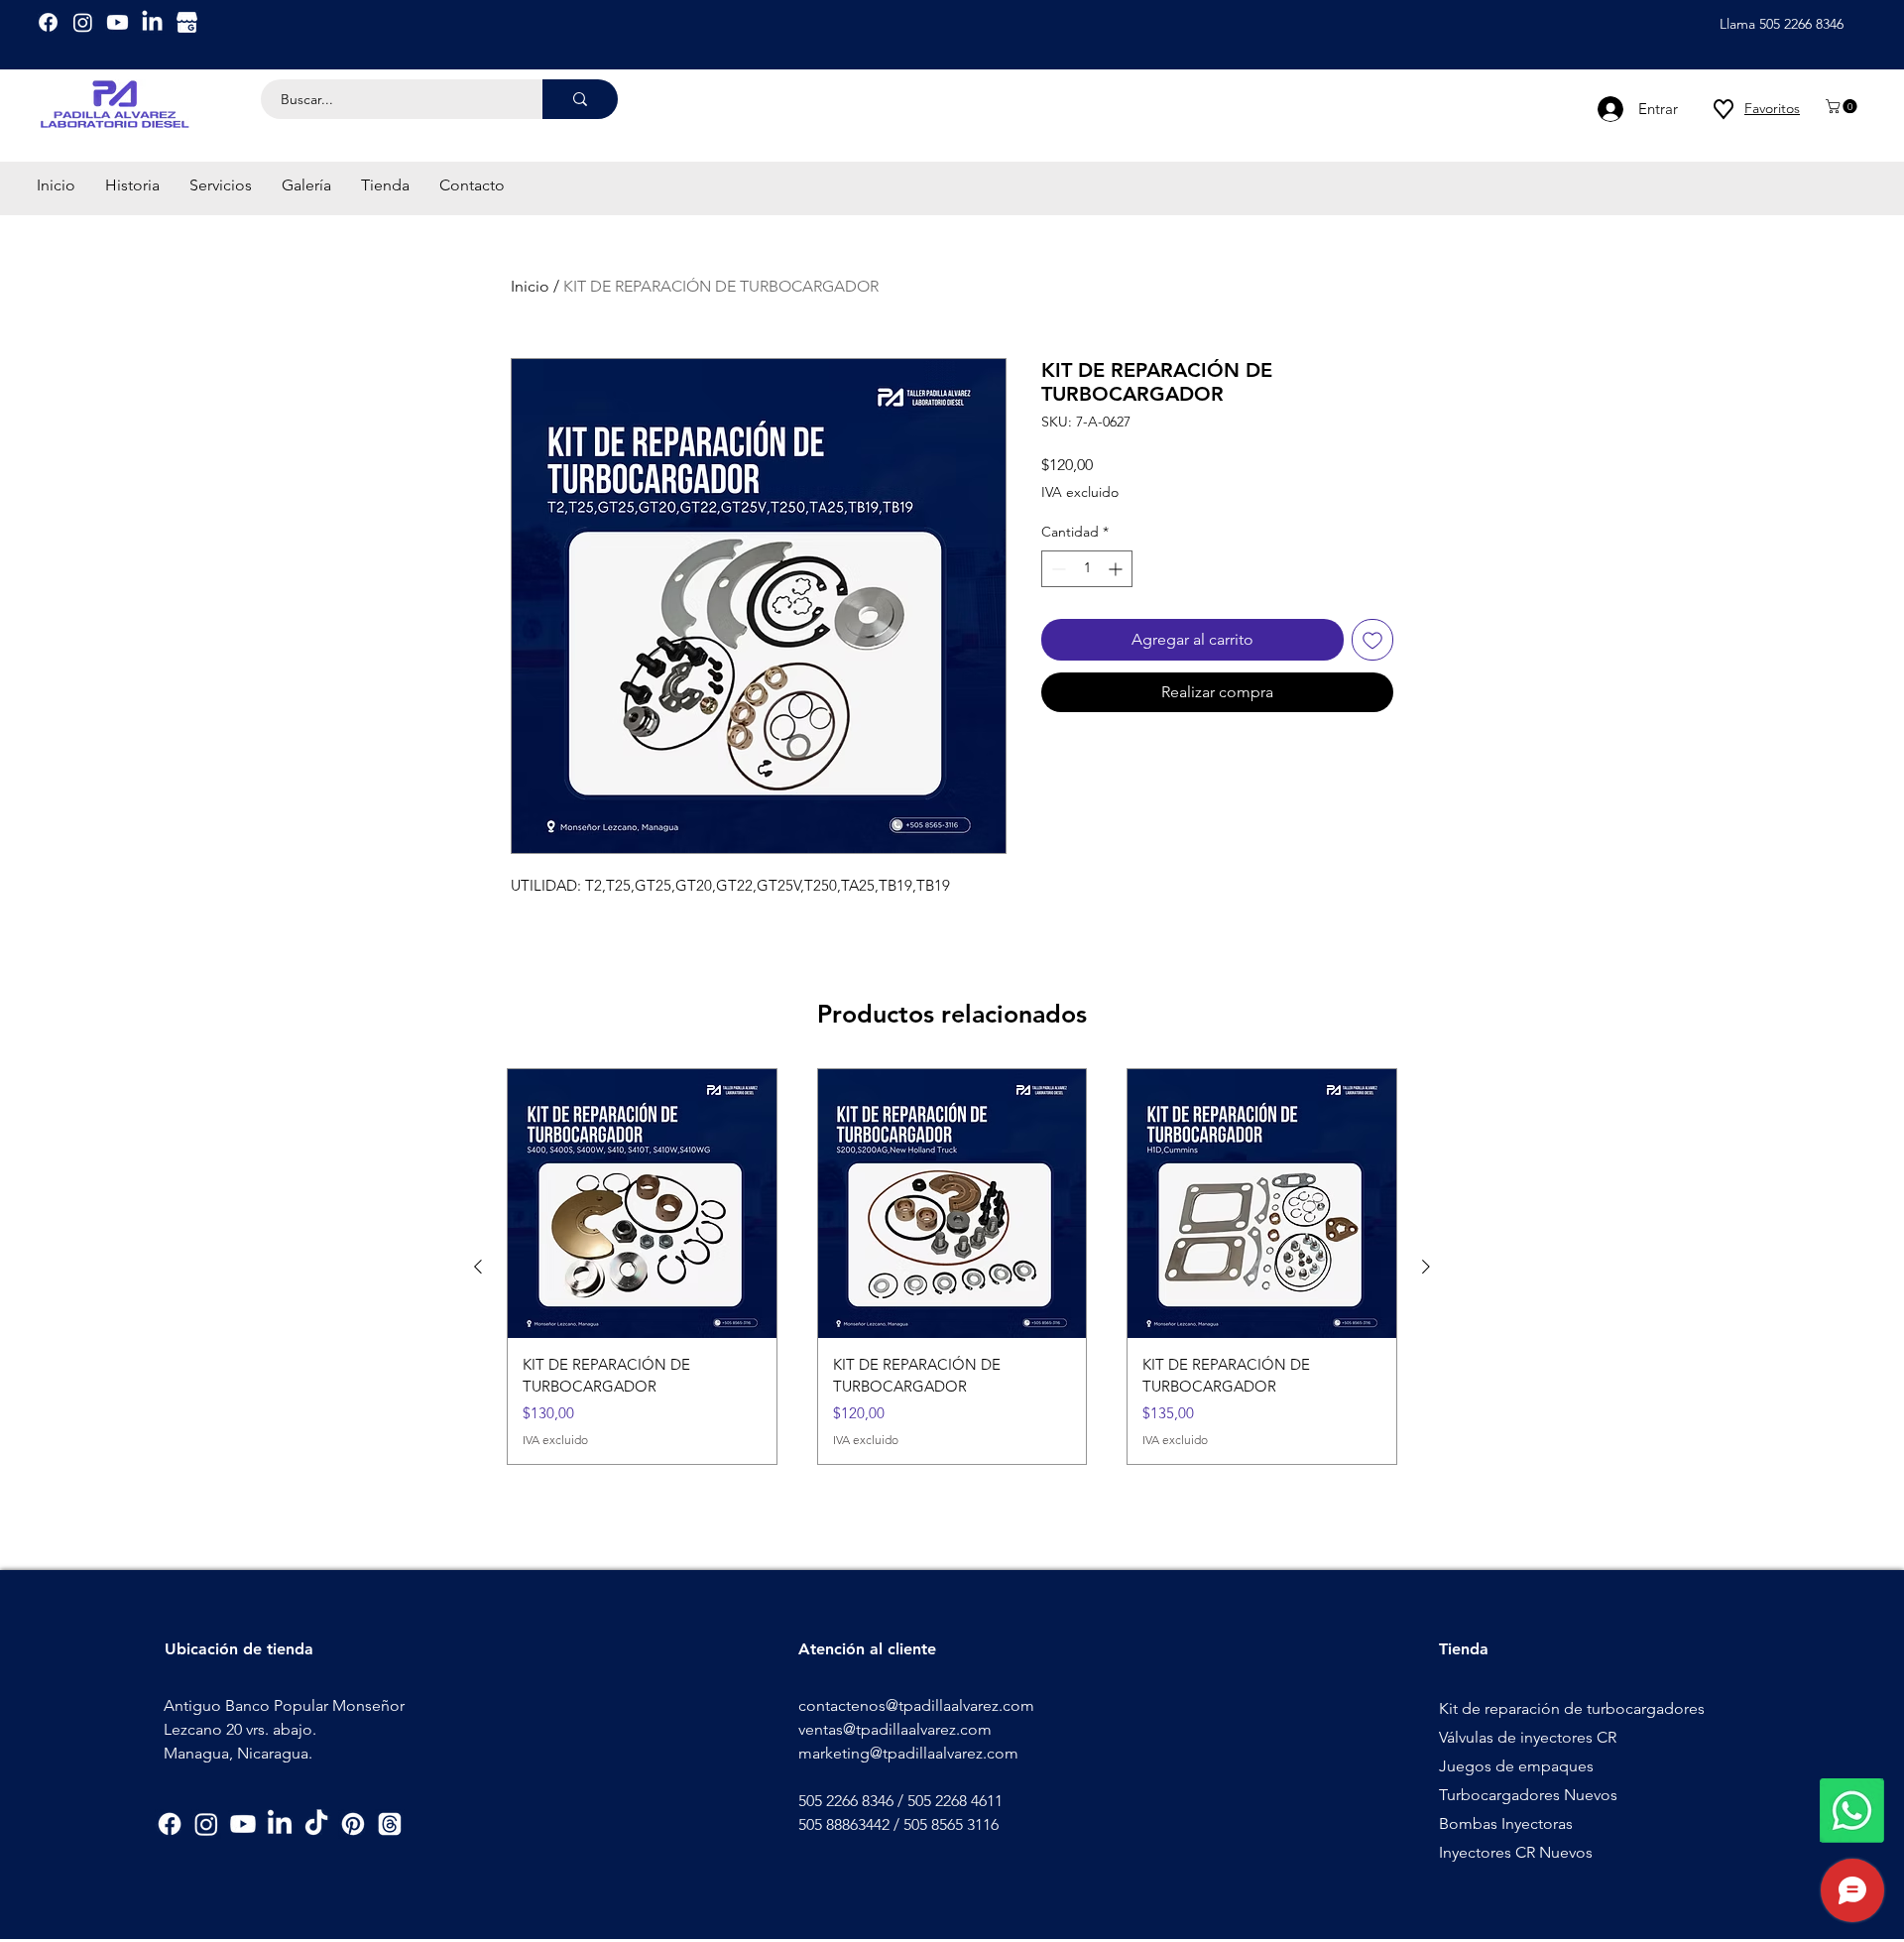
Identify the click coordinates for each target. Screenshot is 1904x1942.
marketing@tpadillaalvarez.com (908, 1753)
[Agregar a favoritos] (1372, 640)
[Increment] (1117, 569)
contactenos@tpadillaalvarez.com (916, 1705)
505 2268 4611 (955, 1801)
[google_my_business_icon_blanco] (187, 22)
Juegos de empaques (1516, 1766)
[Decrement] (1057, 569)
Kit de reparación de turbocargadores (1572, 1708)
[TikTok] (316, 1824)
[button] (1843, 106)
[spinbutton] (1087, 569)
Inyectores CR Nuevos (1516, 1852)
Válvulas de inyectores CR (1528, 1737)
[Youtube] (118, 22)
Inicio (530, 286)
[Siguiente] (1426, 1267)
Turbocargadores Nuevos (1528, 1795)
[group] (952, 1267)
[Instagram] (83, 22)
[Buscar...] (580, 99)
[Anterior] (478, 1267)
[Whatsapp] (1852, 1811)
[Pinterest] (353, 1824)
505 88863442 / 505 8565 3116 (898, 1824)
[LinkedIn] (152, 22)
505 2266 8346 (846, 1801)
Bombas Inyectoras (1506, 1823)
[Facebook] (48, 22)
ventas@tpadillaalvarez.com (895, 1729)
